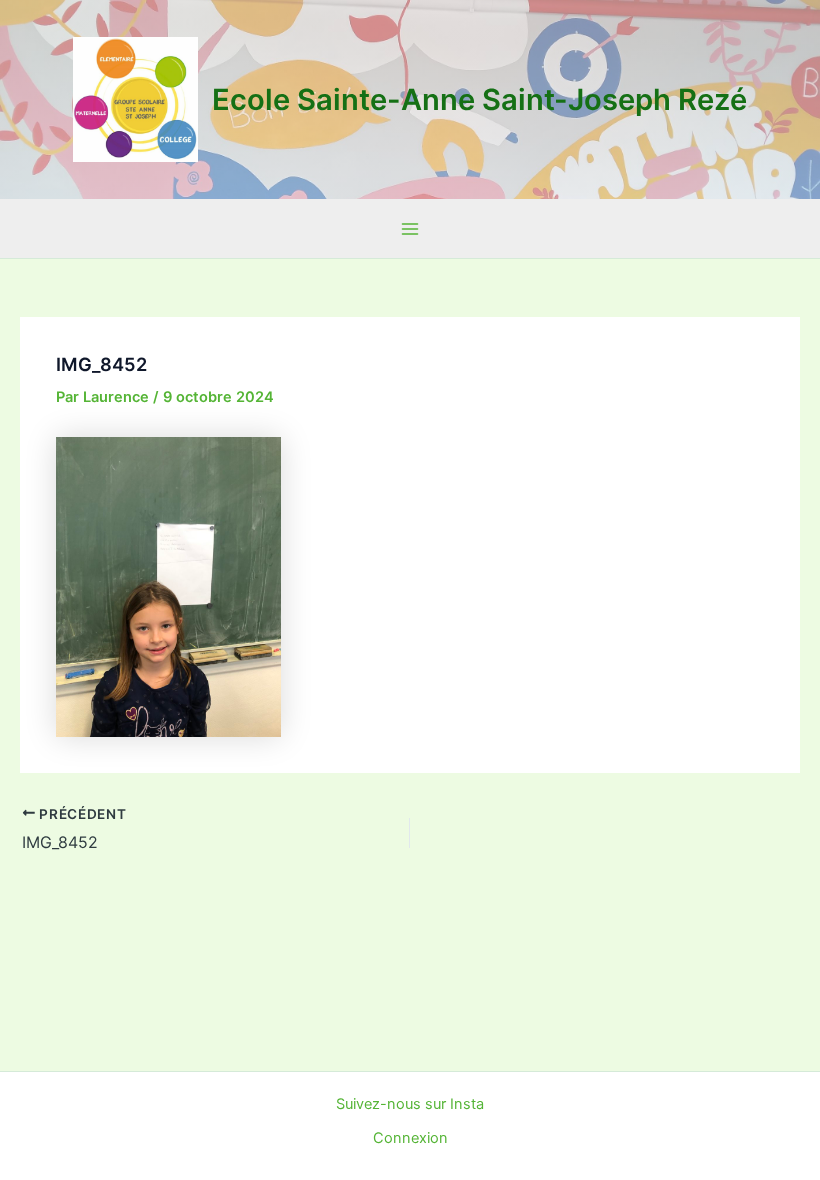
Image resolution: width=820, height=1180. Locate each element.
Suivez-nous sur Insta (410, 1104)
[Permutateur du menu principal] (410, 229)
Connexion (410, 1138)
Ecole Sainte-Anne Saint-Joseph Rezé (479, 99)
